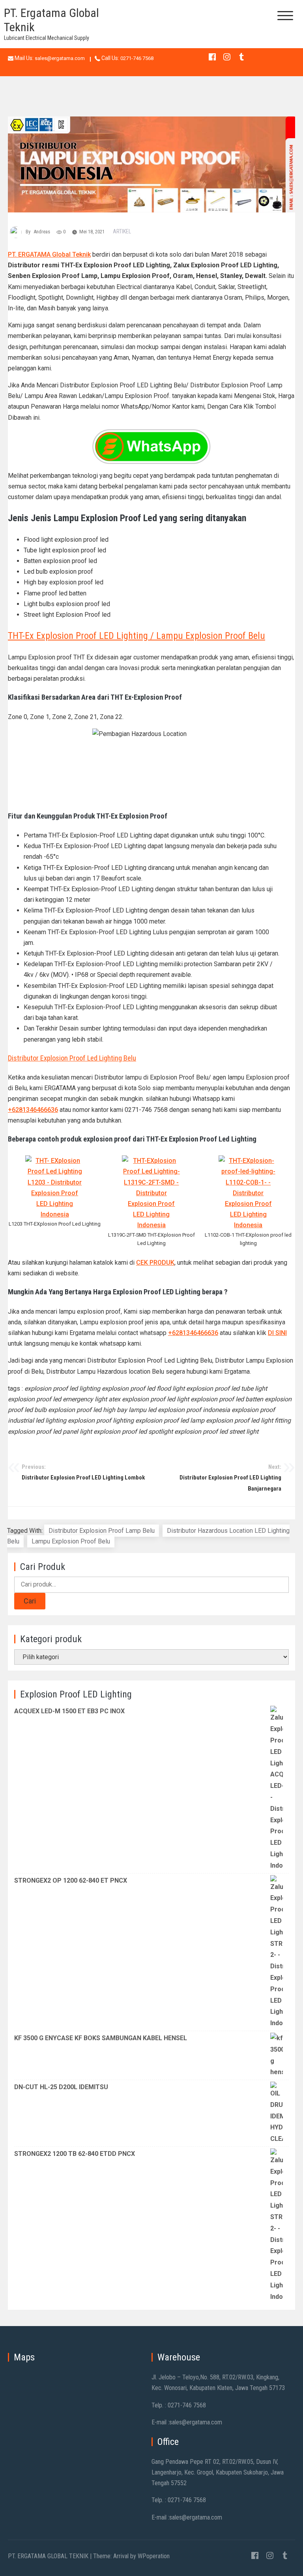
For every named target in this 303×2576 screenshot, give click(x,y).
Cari (30, 1601)
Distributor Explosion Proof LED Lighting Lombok (83, 1472)
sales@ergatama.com (60, 58)
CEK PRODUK (155, 1263)
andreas (42, 232)
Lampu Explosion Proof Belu (71, 1541)
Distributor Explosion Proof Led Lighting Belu (72, 1058)
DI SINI (277, 1333)
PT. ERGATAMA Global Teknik (49, 254)
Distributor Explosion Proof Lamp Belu (102, 1531)
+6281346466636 (33, 1110)
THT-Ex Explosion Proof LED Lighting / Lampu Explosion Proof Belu (137, 636)
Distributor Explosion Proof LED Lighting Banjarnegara (230, 1478)
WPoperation (154, 2556)
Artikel (122, 231)
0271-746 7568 (137, 58)
